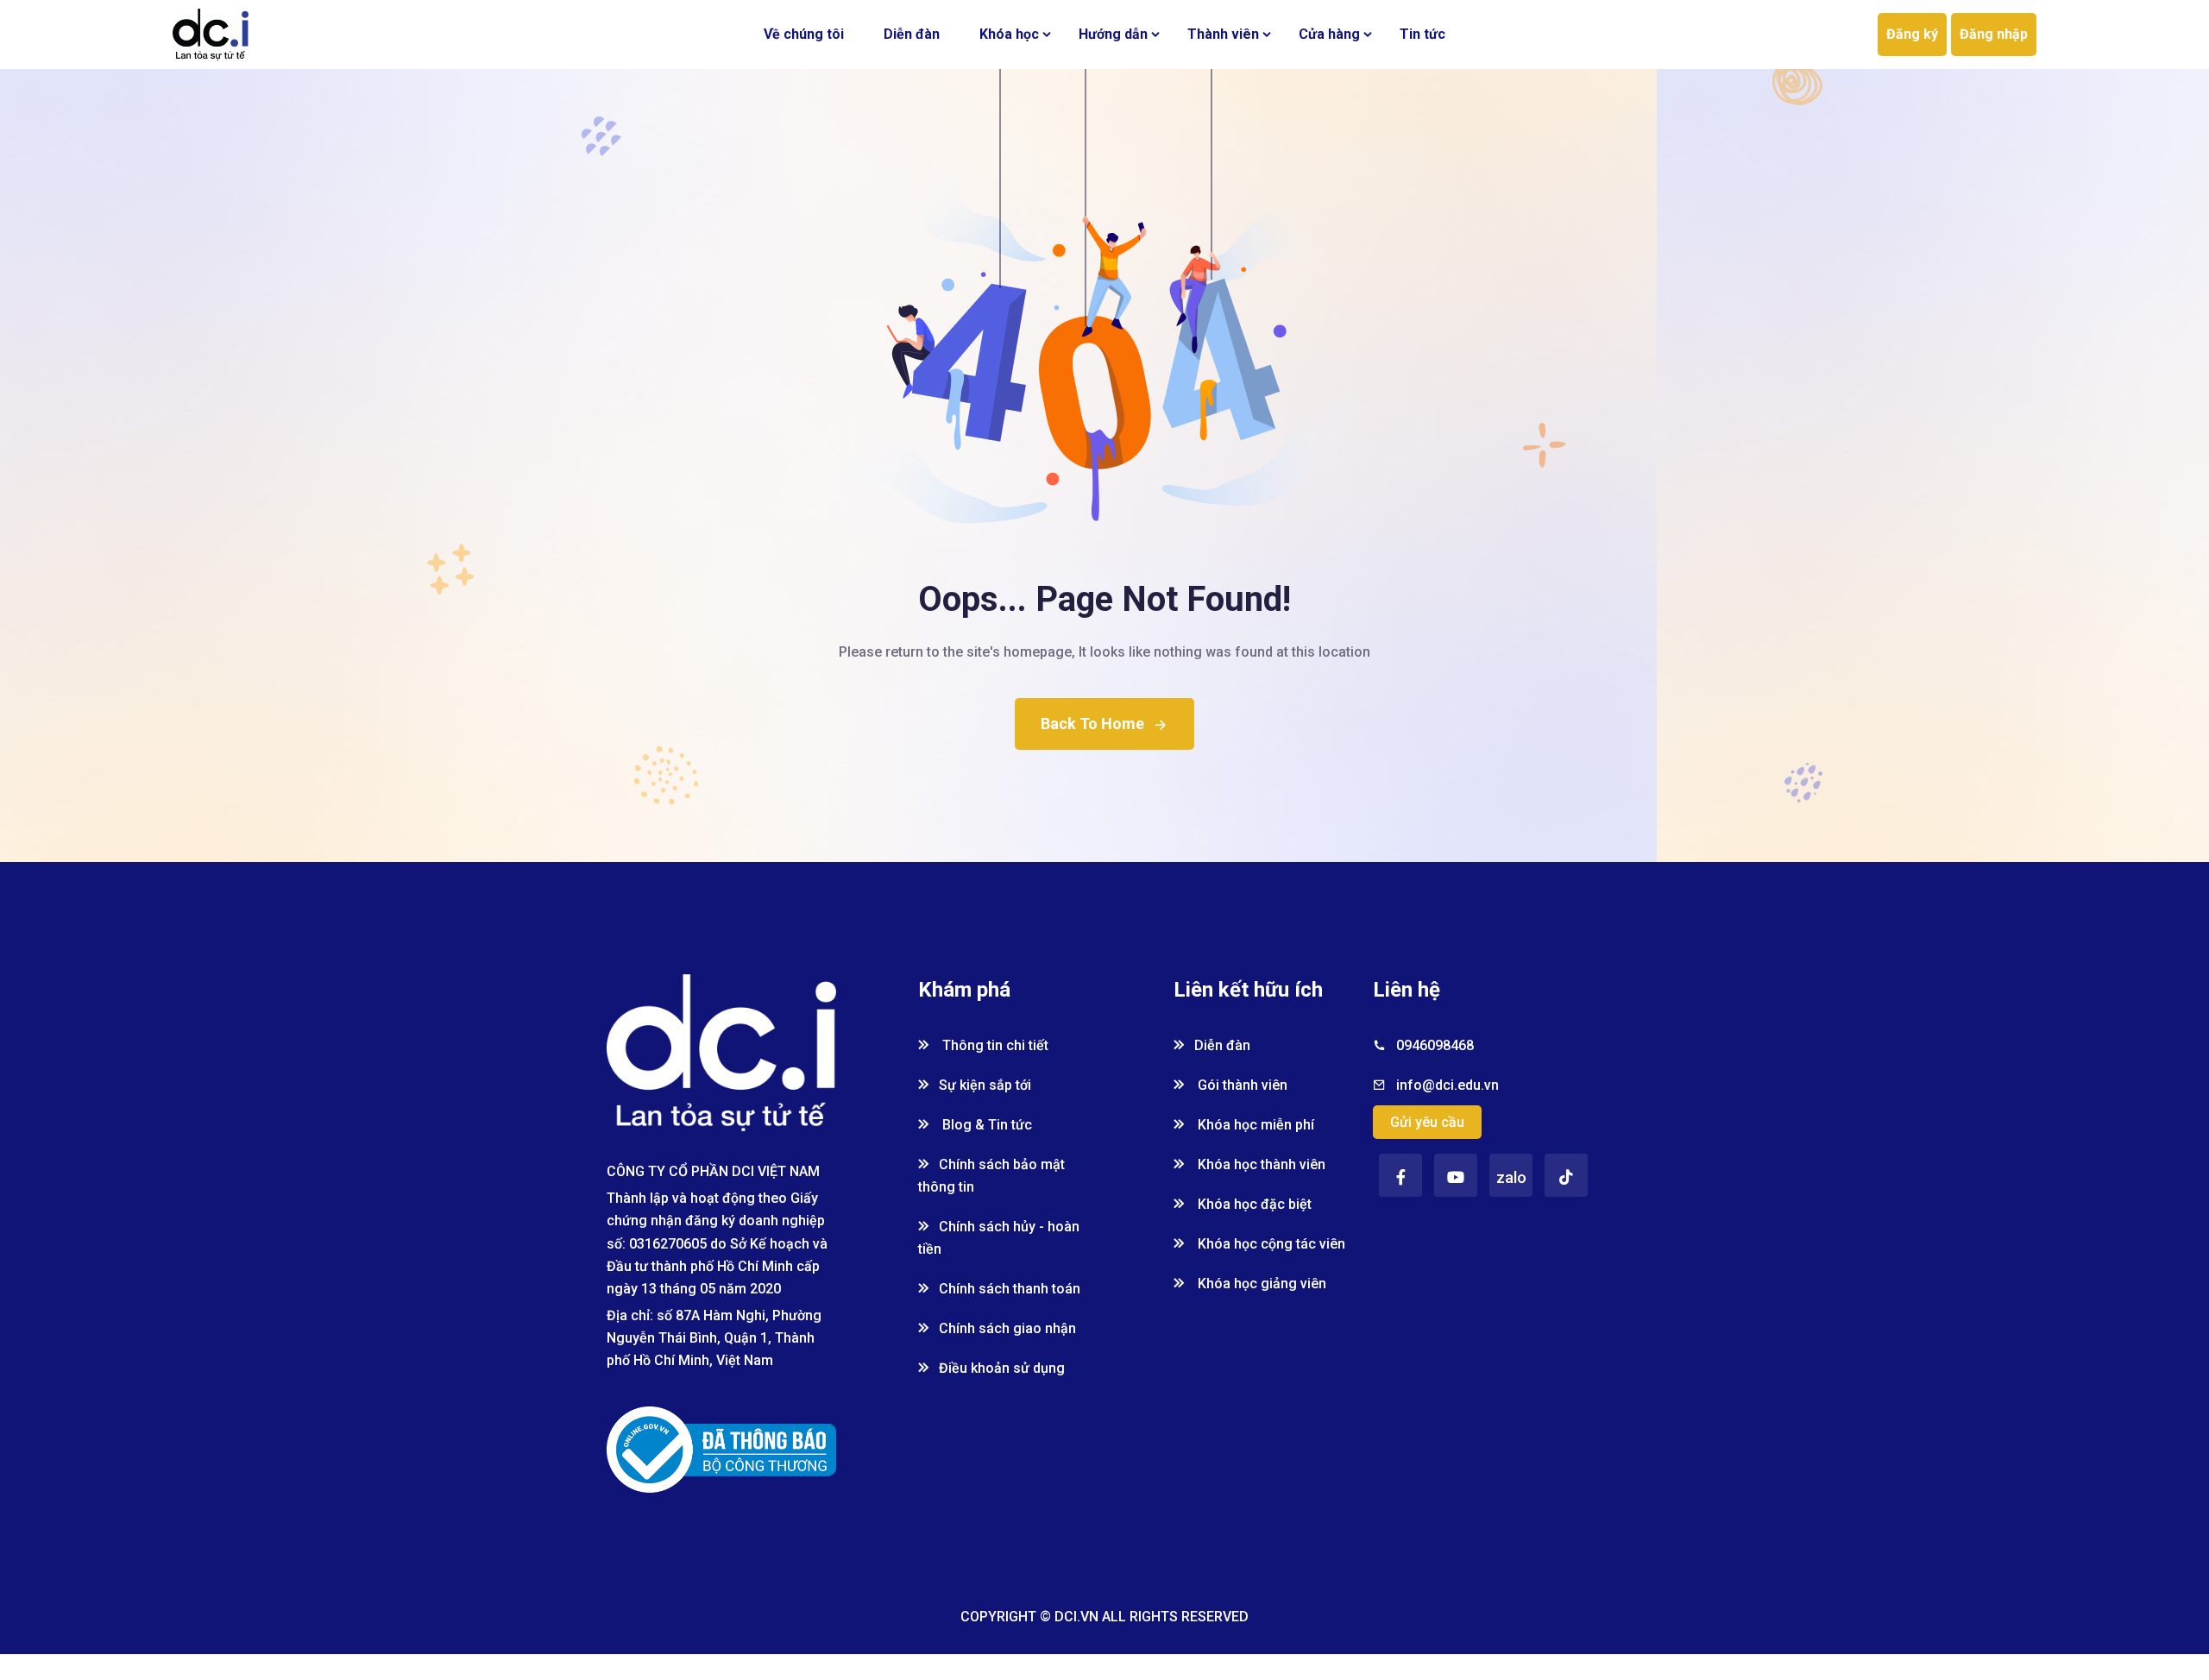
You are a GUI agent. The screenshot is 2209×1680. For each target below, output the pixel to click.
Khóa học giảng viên (1260, 1284)
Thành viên (1223, 34)
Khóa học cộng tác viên (1270, 1244)
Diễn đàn (912, 34)
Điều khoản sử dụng (1002, 1368)
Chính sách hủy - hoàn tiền (999, 1238)
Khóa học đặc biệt (1253, 1204)
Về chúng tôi (804, 34)
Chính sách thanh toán (1010, 1289)
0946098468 (1435, 1045)
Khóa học (1009, 34)
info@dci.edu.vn (1447, 1085)
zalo (1511, 1177)
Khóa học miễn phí (1254, 1125)
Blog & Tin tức (985, 1125)
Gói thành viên (1241, 1085)
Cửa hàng (1329, 34)
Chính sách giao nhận (1007, 1328)
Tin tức (1422, 34)
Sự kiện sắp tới (985, 1085)
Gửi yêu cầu (1427, 1122)
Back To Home (1092, 724)
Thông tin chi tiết (994, 1045)
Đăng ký (1912, 34)
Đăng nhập (1994, 34)
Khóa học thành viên (1260, 1164)
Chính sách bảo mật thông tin (991, 1176)
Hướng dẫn (1113, 34)
